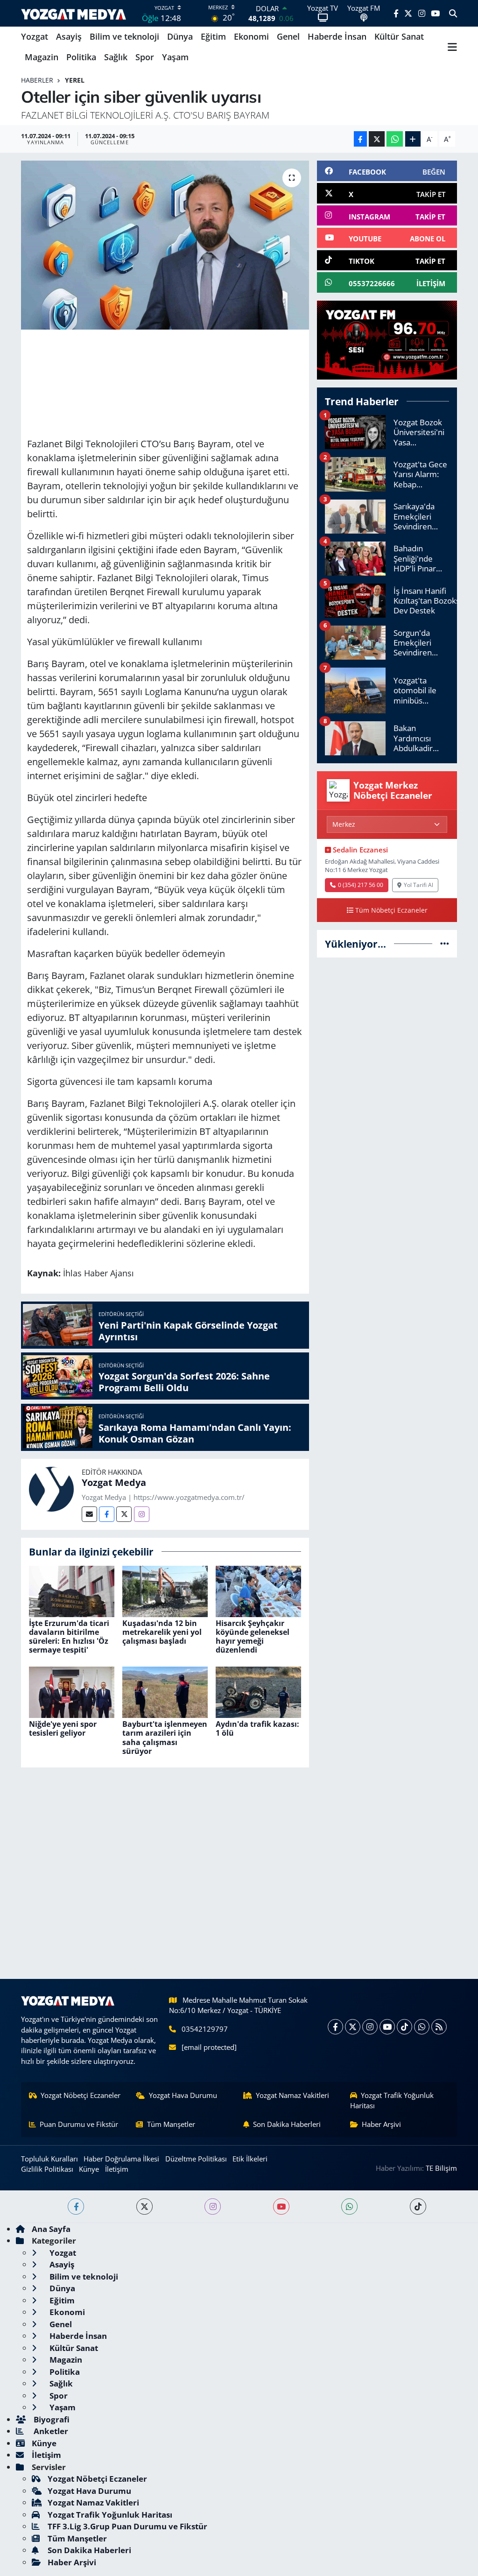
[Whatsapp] (422, 2027)
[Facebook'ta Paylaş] (360, 139)
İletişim (117, 2169)
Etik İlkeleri (250, 2159)
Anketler (50, 2431)
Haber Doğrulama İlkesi (121, 2159)
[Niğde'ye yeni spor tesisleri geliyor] (72, 1692)
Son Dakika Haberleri (287, 2124)
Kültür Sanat (399, 36)
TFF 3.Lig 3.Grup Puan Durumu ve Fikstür (127, 2526)
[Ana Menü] (452, 47)
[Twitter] (124, 1514)
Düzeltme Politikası (196, 2159)
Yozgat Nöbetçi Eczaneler (81, 2095)
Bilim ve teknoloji (124, 36)
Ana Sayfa (51, 2229)
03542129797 (205, 2029)
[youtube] (281, 2206)
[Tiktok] (404, 2027)
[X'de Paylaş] (377, 139)
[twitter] (144, 2206)
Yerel (75, 80)
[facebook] (76, 2206)
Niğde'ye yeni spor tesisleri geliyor (63, 1728)
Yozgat (35, 36)
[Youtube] (387, 2027)
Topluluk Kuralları (49, 2159)
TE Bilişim (441, 2168)
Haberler (37, 80)
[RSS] (439, 2027)
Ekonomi (251, 36)
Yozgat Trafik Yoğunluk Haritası (392, 2100)
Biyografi (51, 2419)
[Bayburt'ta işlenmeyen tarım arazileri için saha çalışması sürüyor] (165, 1692)
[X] (353, 2027)
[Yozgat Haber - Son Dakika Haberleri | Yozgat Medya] (74, 13)
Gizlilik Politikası (47, 2169)
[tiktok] (418, 2206)
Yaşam (175, 57)
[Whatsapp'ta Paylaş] (395, 139)
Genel (288, 36)
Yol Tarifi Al (418, 885)
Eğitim (213, 36)
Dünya (180, 36)
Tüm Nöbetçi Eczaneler (391, 910)
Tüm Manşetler (171, 2124)
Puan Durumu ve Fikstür (79, 2124)
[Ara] (453, 14)
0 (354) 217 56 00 (361, 885)
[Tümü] (445, 944)
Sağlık (116, 57)
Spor (145, 57)
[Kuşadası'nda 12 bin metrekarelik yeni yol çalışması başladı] (165, 1590)
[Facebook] (107, 1514)
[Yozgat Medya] (51, 1488)
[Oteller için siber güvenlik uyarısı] (165, 245)
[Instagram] (142, 1514)
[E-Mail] (89, 1514)
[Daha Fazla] (413, 139)
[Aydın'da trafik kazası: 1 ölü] (258, 1692)
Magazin (42, 57)
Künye (89, 2169)
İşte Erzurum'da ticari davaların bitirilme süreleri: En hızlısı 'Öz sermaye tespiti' (69, 1637)
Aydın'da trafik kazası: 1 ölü (257, 1728)
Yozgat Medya (114, 1482)
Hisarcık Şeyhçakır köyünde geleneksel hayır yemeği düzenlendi (253, 1637)
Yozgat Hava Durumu (183, 2095)
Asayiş (69, 36)
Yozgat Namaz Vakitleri (292, 2095)
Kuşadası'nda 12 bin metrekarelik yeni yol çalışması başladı (162, 1632)
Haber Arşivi (381, 2124)
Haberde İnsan (337, 36)
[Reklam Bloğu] (387, 339)
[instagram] (213, 2206)
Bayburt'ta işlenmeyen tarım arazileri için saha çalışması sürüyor (165, 1738)
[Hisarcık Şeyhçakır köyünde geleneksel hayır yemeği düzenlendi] (258, 1590)
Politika (81, 57)
